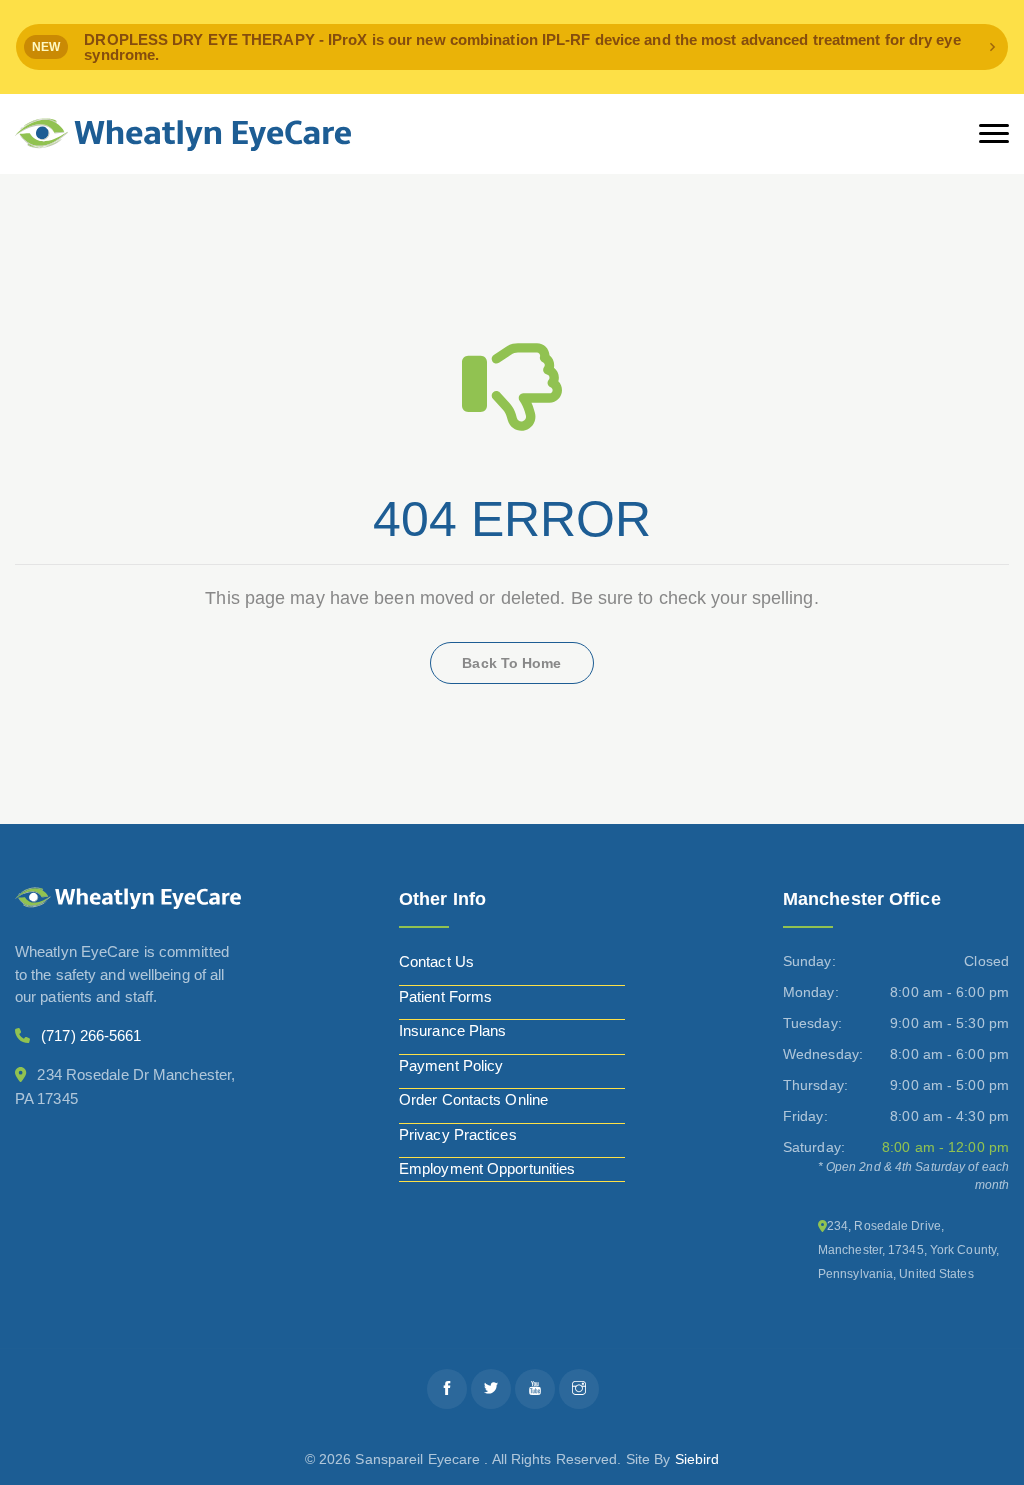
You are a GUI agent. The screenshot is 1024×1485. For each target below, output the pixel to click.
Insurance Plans (453, 1030)
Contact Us (436, 961)
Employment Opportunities (487, 1168)
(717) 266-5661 (91, 1035)
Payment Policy (451, 1065)
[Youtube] (535, 1389)
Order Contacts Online (473, 1099)
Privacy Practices (458, 1134)
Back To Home (511, 663)
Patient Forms (445, 996)
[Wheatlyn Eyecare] (183, 134)
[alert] (512, 47)
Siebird (697, 1459)
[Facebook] (447, 1389)
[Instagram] (579, 1389)
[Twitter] (491, 1389)
